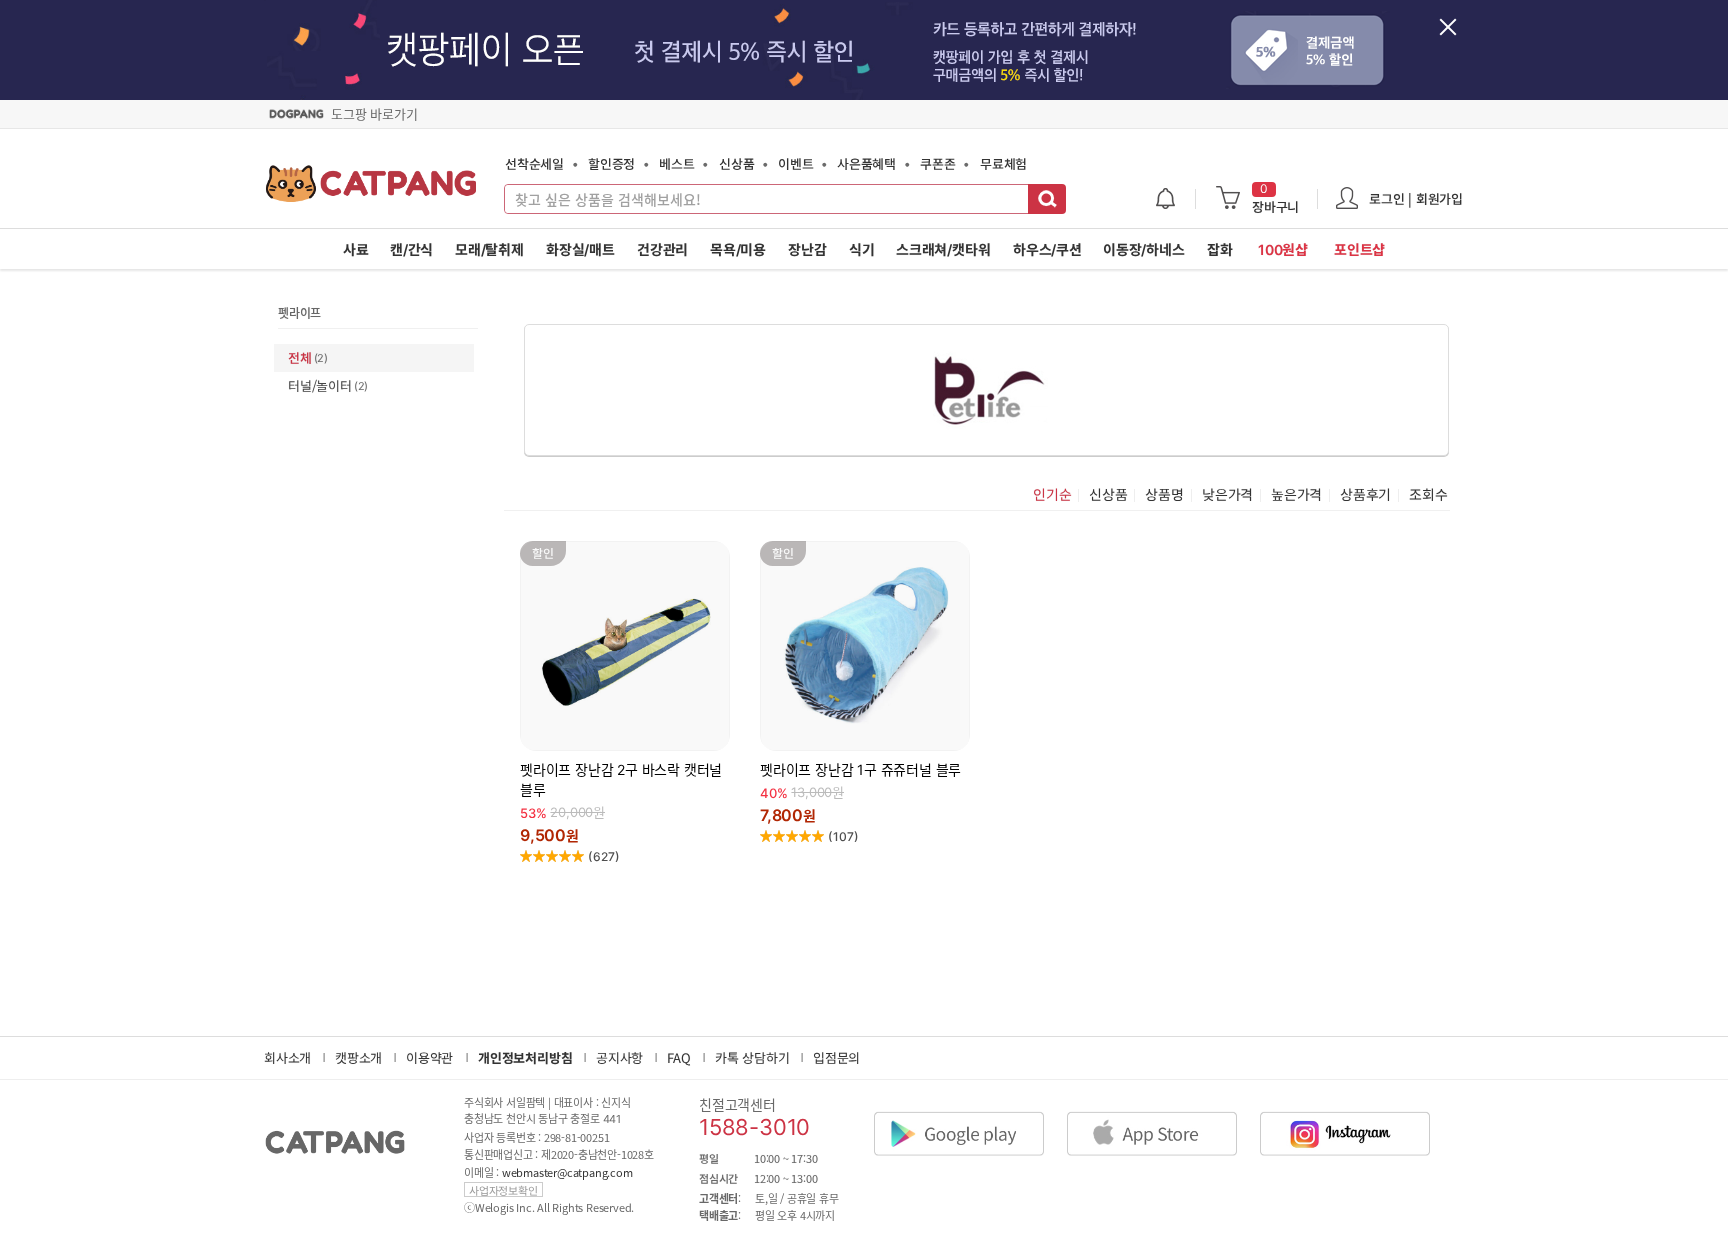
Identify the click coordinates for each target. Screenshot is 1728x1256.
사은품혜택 (866, 163)
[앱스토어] (1162, 1117)
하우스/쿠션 (1047, 249)
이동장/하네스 (1144, 249)
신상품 (736, 163)
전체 (308, 357)
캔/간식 (411, 249)
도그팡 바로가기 (374, 114)
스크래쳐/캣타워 (943, 249)
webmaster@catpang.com (567, 1172)
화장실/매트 (580, 249)
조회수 (1428, 495)
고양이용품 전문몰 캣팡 (371, 190)
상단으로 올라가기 (1498, 1132)
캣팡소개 (358, 1057)
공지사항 (619, 1057)
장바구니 (1275, 199)
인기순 (1052, 495)
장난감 (807, 249)
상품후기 (1365, 495)
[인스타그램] (1355, 1117)
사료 (356, 249)
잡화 (1220, 249)
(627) (604, 856)
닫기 (1459, 38)
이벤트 (795, 163)
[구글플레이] (969, 1117)
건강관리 (662, 249)
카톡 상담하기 (752, 1057)
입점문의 (836, 1057)
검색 (1047, 199)
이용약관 (429, 1057)
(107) (843, 836)
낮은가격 (1227, 495)
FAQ (678, 1057)
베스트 (676, 163)
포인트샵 (1359, 249)
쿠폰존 (937, 163)
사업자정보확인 (503, 1189)
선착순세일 (534, 163)
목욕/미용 (738, 249)
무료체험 (1003, 163)
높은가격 (1296, 495)
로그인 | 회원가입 (1416, 198)
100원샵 (1283, 249)
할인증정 (611, 163)
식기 (862, 249)
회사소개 (287, 1057)
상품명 (1164, 495)
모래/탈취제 (489, 249)
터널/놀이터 (328, 385)
